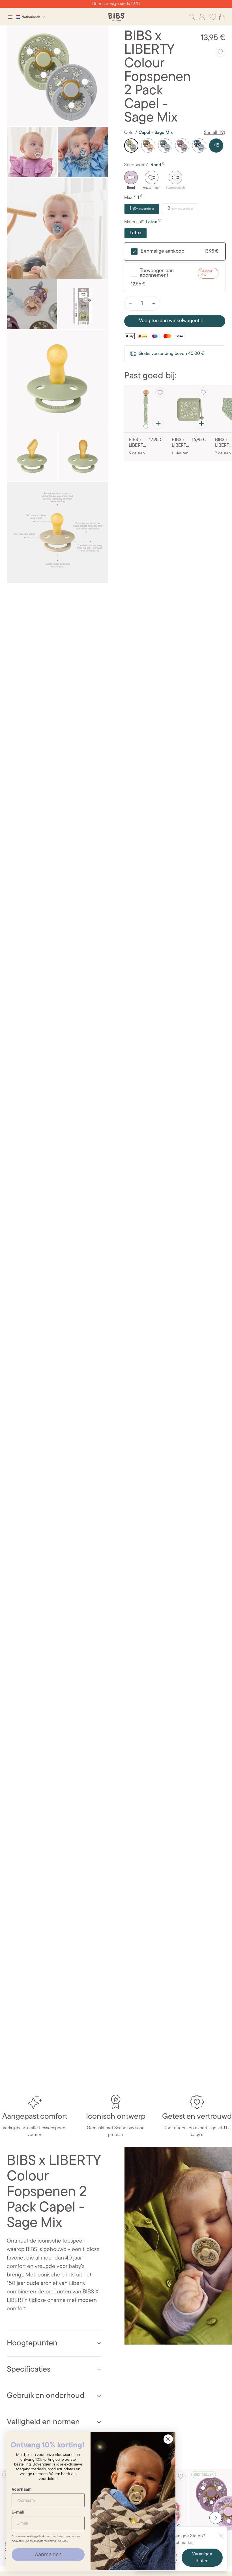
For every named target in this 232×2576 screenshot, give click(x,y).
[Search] (192, 17)
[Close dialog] (168, 2439)
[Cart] (222, 17)
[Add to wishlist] (220, 52)
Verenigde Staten (202, 2558)
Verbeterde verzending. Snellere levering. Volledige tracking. (116, 4)
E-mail (18, 2512)
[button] (216, 2518)
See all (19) (215, 133)
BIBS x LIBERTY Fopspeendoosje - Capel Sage (181, 443)
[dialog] (10, 17)
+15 (216, 146)
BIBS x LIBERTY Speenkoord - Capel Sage (138, 443)
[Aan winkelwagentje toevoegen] (158, 423)
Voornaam (22, 2489)
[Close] (221, 2536)
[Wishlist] (213, 17)
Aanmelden (48, 2554)
